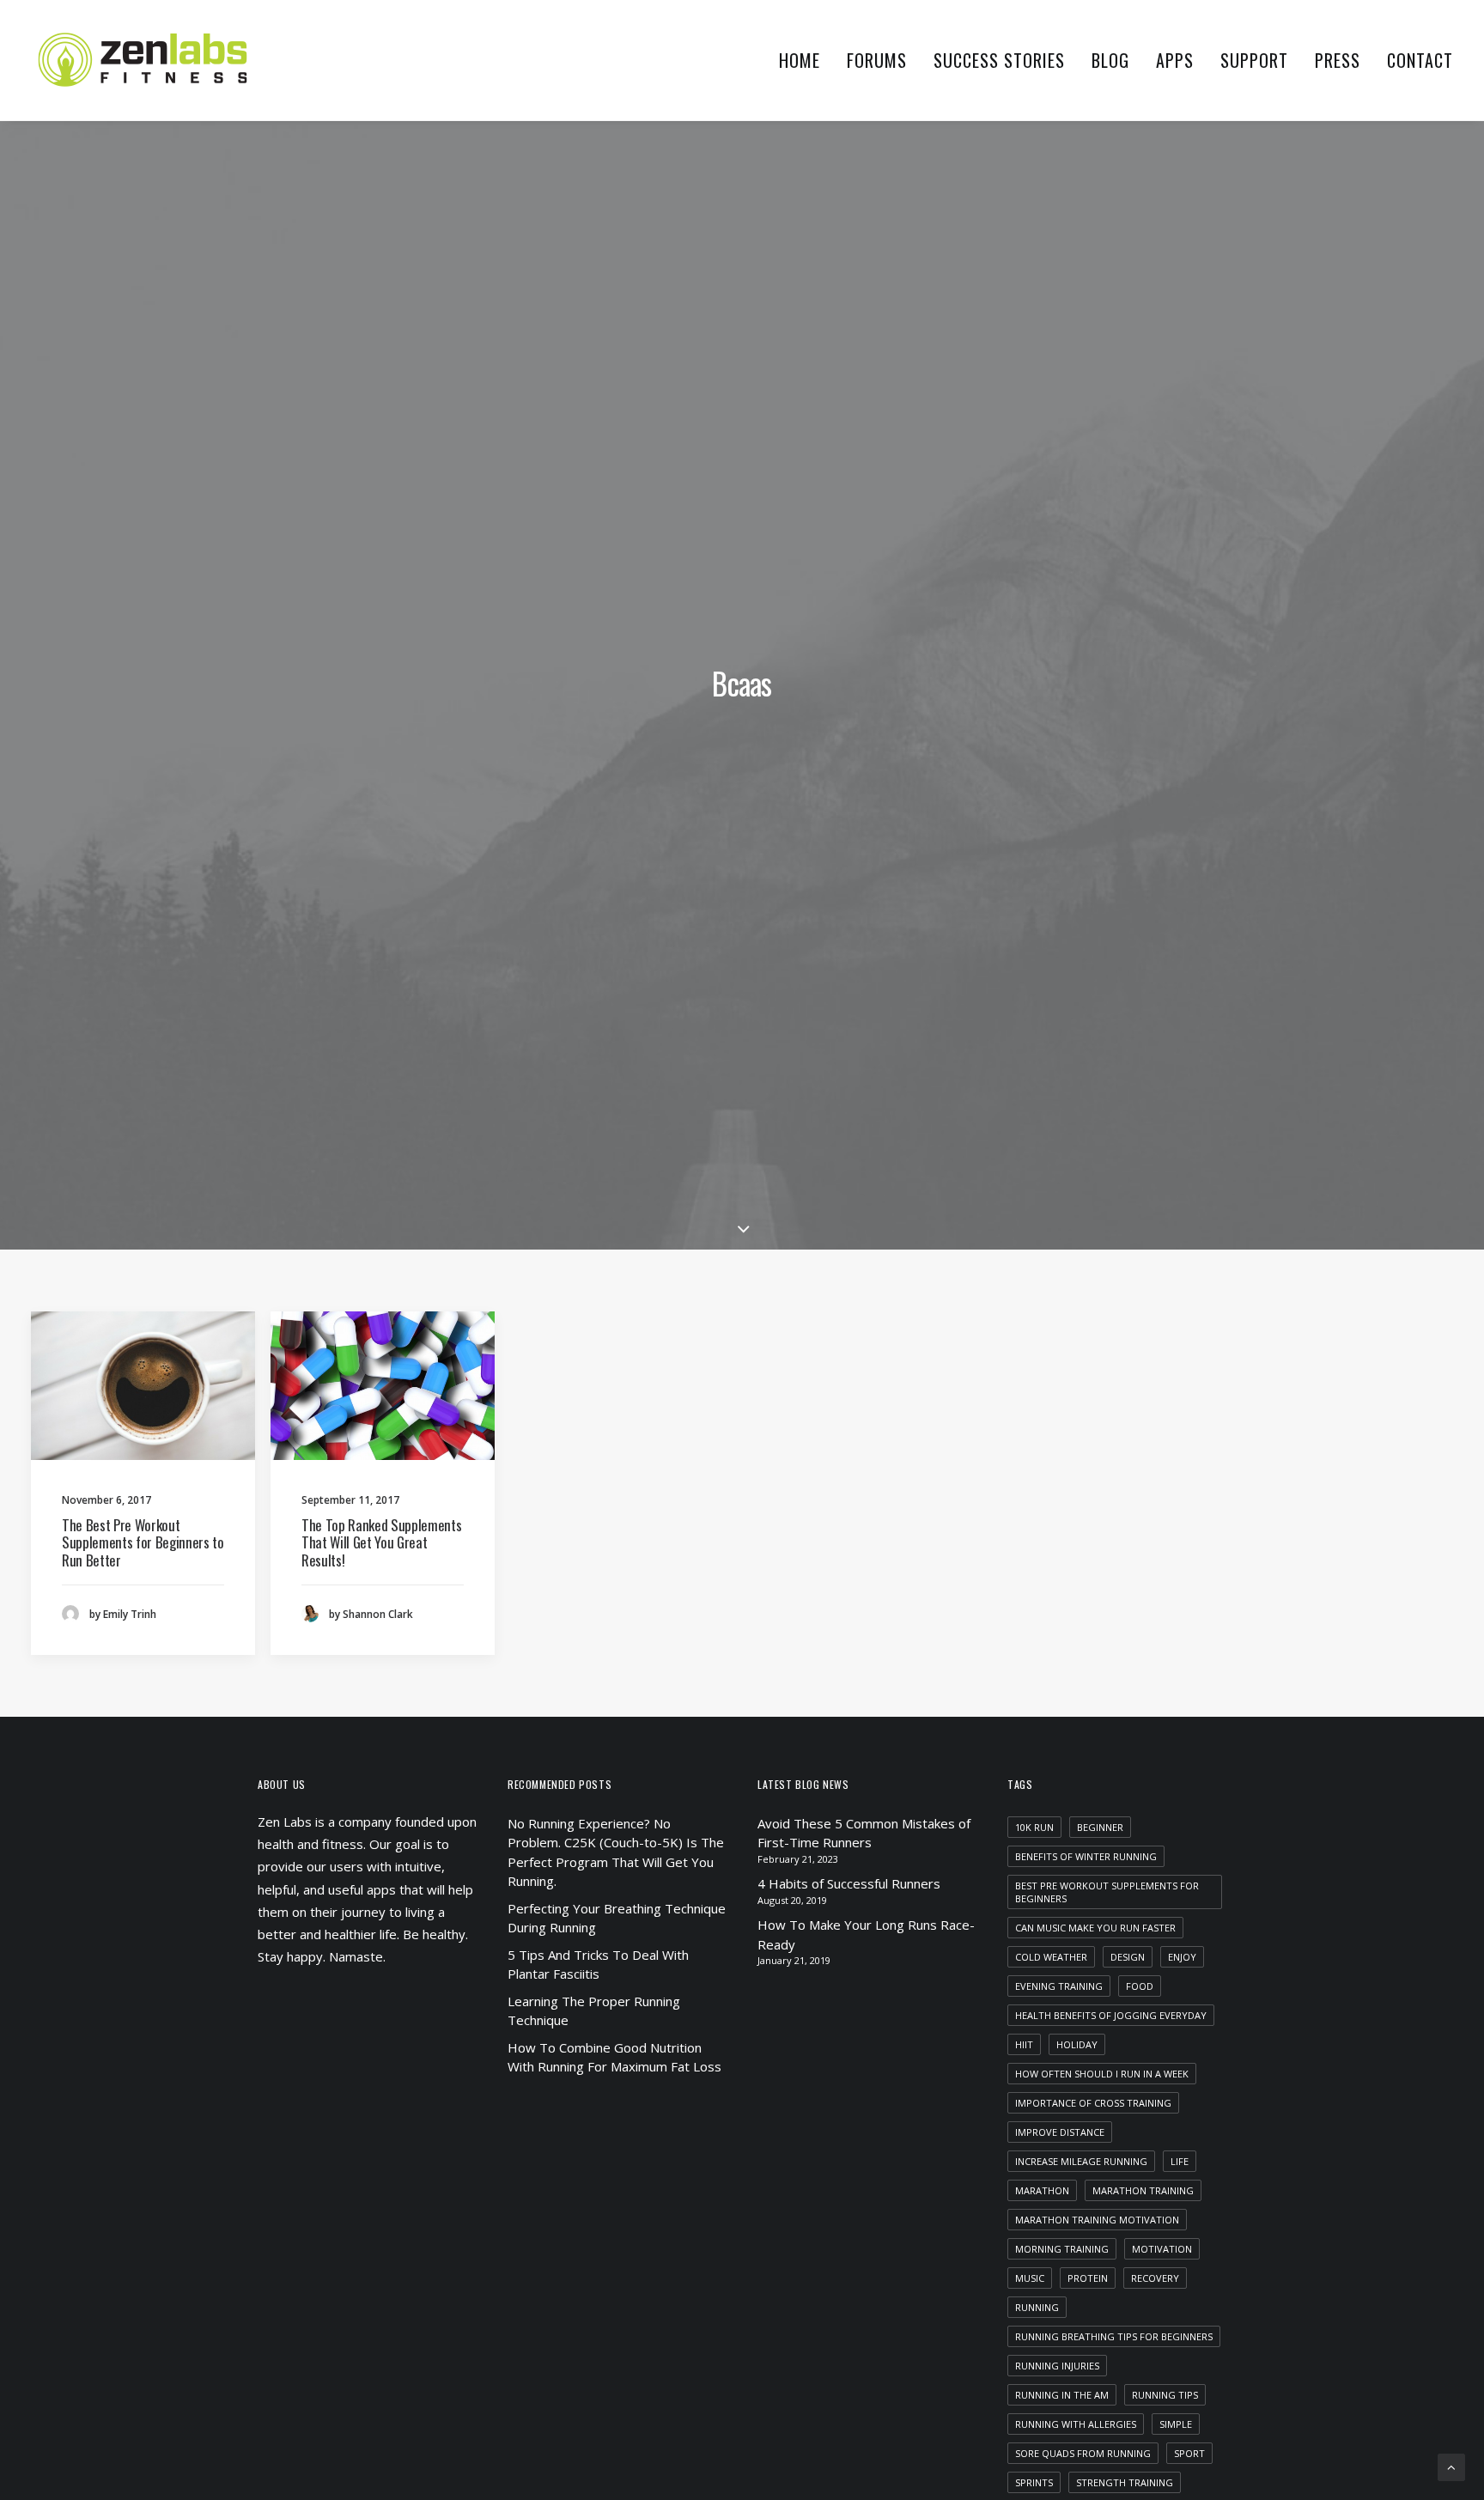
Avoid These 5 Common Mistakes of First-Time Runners (864, 1833)
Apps (1175, 60)
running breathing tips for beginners (1114, 2336)
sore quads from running (1083, 2453)
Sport (1189, 2453)
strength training (1125, 2482)
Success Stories (999, 60)
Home (800, 60)
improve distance (1060, 2132)
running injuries (1057, 2366)
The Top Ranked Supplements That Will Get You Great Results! (381, 1542)
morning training (1062, 2249)
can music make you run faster (1095, 1928)
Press (1338, 60)
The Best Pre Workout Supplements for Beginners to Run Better (143, 1542)
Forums (877, 60)
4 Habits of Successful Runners (849, 1883)
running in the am (1062, 2395)
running (1037, 2307)
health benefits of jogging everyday (1111, 2015)
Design (1128, 1957)
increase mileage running (1081, 2161)
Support (1254, 60)
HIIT (1024, 2044)
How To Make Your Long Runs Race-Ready (866, 1934)
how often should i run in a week (1102, 2074)
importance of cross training (1093, 2103)
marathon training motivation (1097, 2220)
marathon (1042, 2190)
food (1140, 1986)
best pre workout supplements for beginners (1107, 1892)
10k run (1034, 1827)
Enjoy (1182, 1957)
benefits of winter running (1086, 1856)
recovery (1155, 2278)
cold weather (1051, 1957)
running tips (1165, 2395)
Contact (1420, 60)
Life (1180, 2161)
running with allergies (1076, 2424)
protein (1088, 2278)
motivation (1162, 2249)
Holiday (1077, 2044)
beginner (1100, 1827)
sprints (1034, 2482)
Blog (1110, 60)
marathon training (1143, 2190)
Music (1030, 2278)
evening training (1059, 1986)
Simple (1176, 2424)
